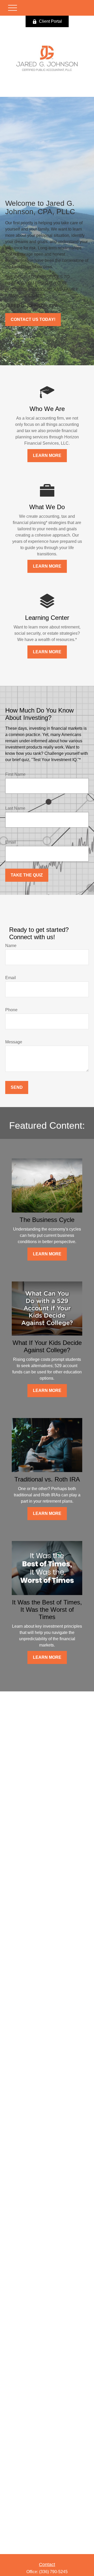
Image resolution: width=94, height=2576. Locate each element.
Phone (11, 1010)
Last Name (15, 808)
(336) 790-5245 (53, 2572)
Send (17, 1087)
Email (11, 842)
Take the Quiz (27, 875)
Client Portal (50, 21)
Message (14, 1042)
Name (11, 946)
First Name (15, 774)
